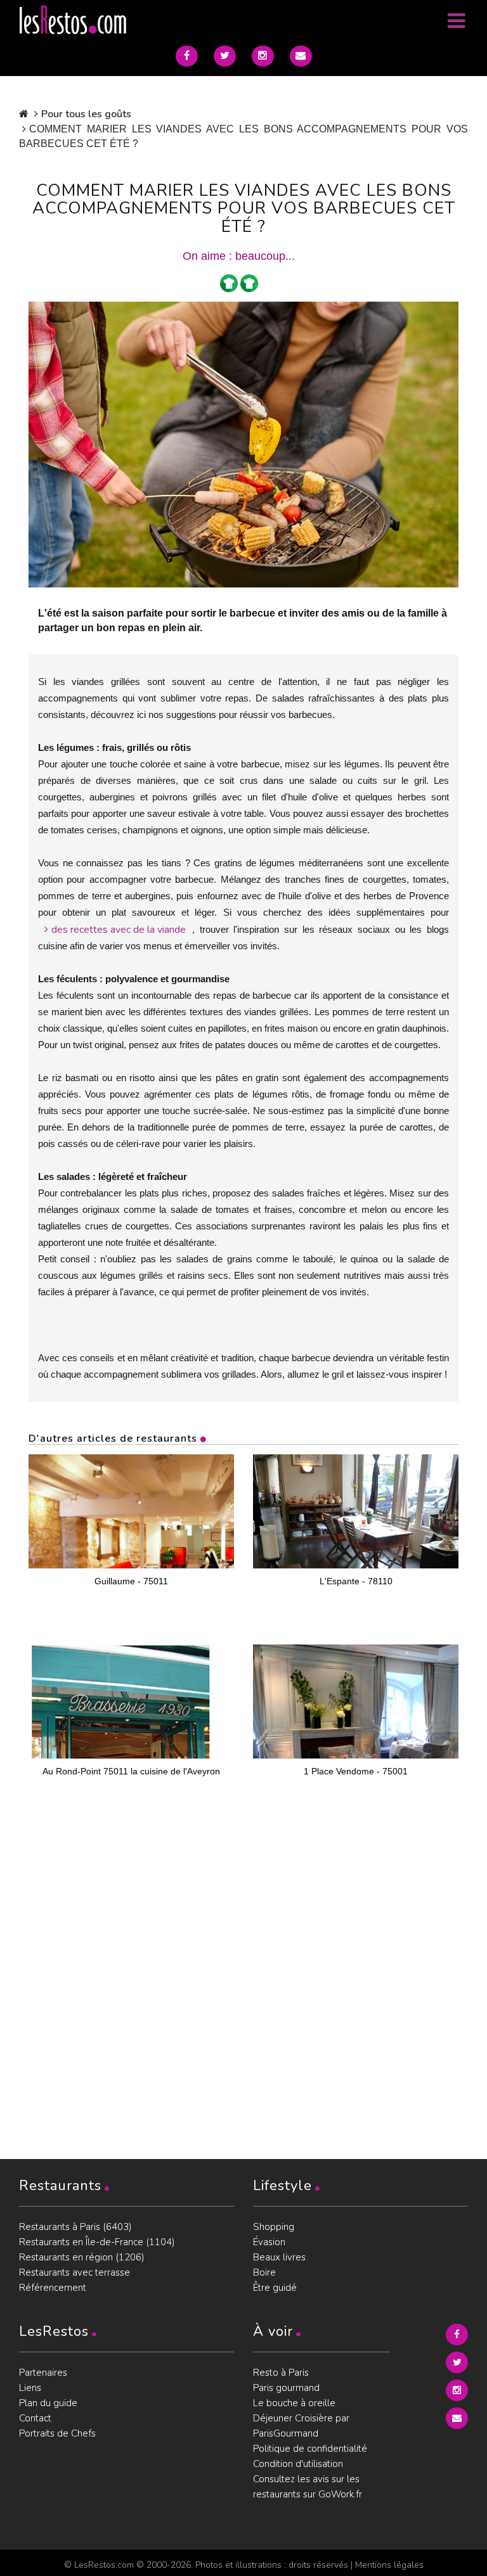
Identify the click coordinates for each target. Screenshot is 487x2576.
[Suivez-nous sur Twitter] (225, 56)
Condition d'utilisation (298, 2464)
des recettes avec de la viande (119, 930)
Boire (264, 2272)
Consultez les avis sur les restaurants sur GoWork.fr (308, 2487)
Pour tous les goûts (86, 114)
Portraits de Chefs (57, 2433)
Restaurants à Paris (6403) (75, 2227)
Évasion (269, 2242)
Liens (30, 2388)
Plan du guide (48, 2403)
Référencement (53, 2288)
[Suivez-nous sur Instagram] (263, 56)
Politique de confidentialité (310, 2449)
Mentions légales (389, 2565)
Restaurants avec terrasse (75, 2272)
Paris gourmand (286, 2388)
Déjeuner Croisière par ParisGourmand (301, 2426)
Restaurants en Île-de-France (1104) (97, 2242)
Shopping (274, 2227)
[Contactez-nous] (301, 56)
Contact (35, 2418)
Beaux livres (279, 2257)
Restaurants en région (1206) (82, 2257)
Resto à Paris (281, 2373)
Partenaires (43, 2373)
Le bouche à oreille (294, 2403)
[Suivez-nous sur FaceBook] (187, 56)
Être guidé (275, 2288)
